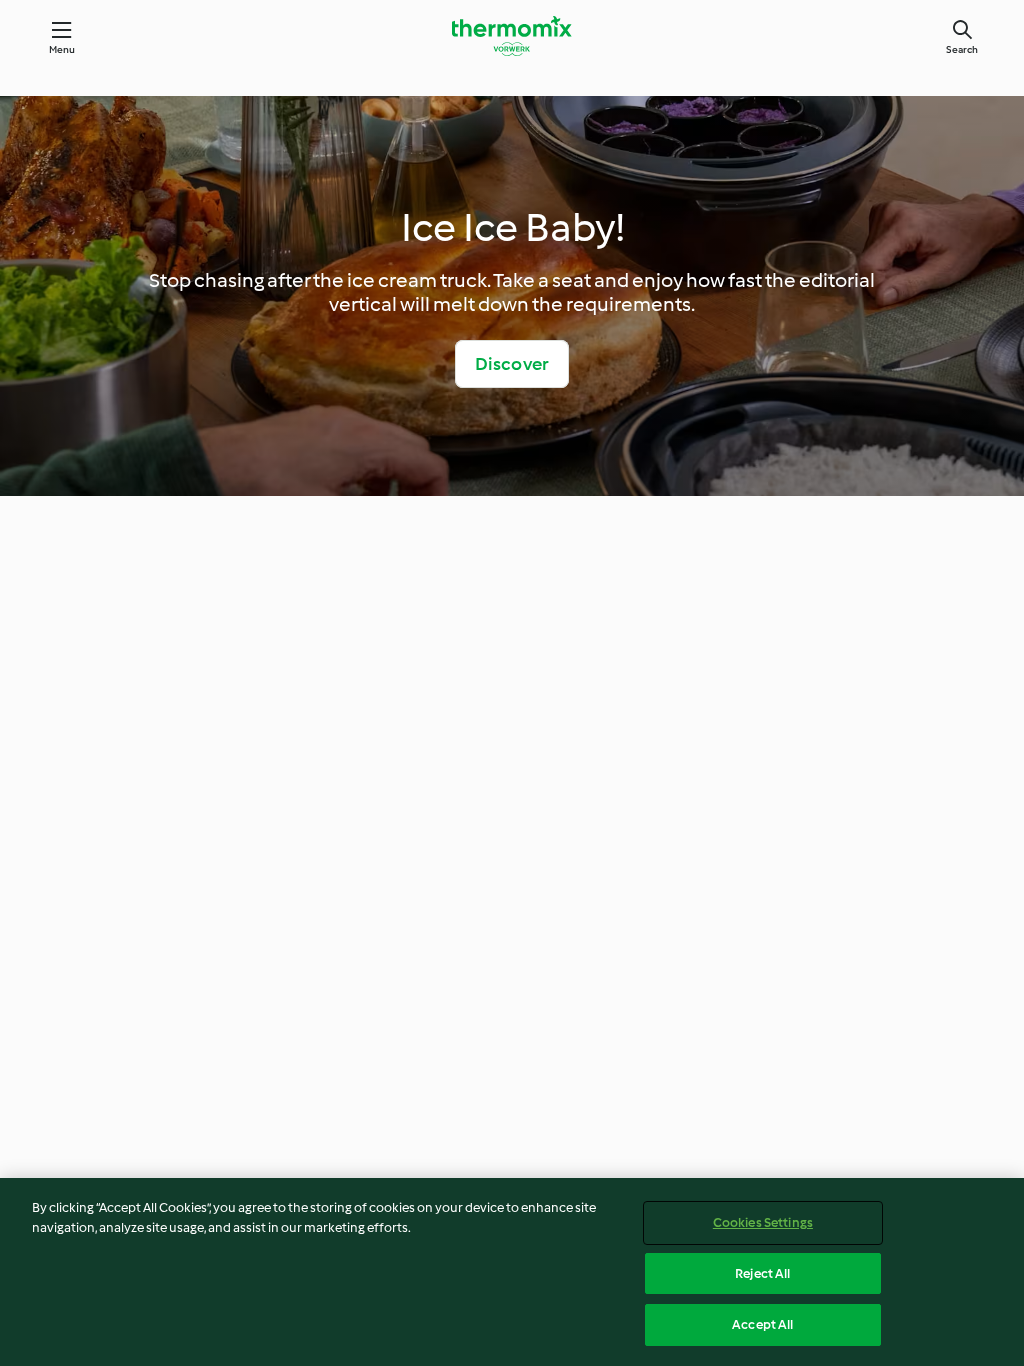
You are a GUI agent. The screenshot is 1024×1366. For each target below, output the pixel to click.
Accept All (762, 1324)
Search (962, 49)
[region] (512, 1272)
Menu (62, 49)
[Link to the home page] (512, 36)
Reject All (762, 1273)
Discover (512, 364)
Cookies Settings (763, 1222)
